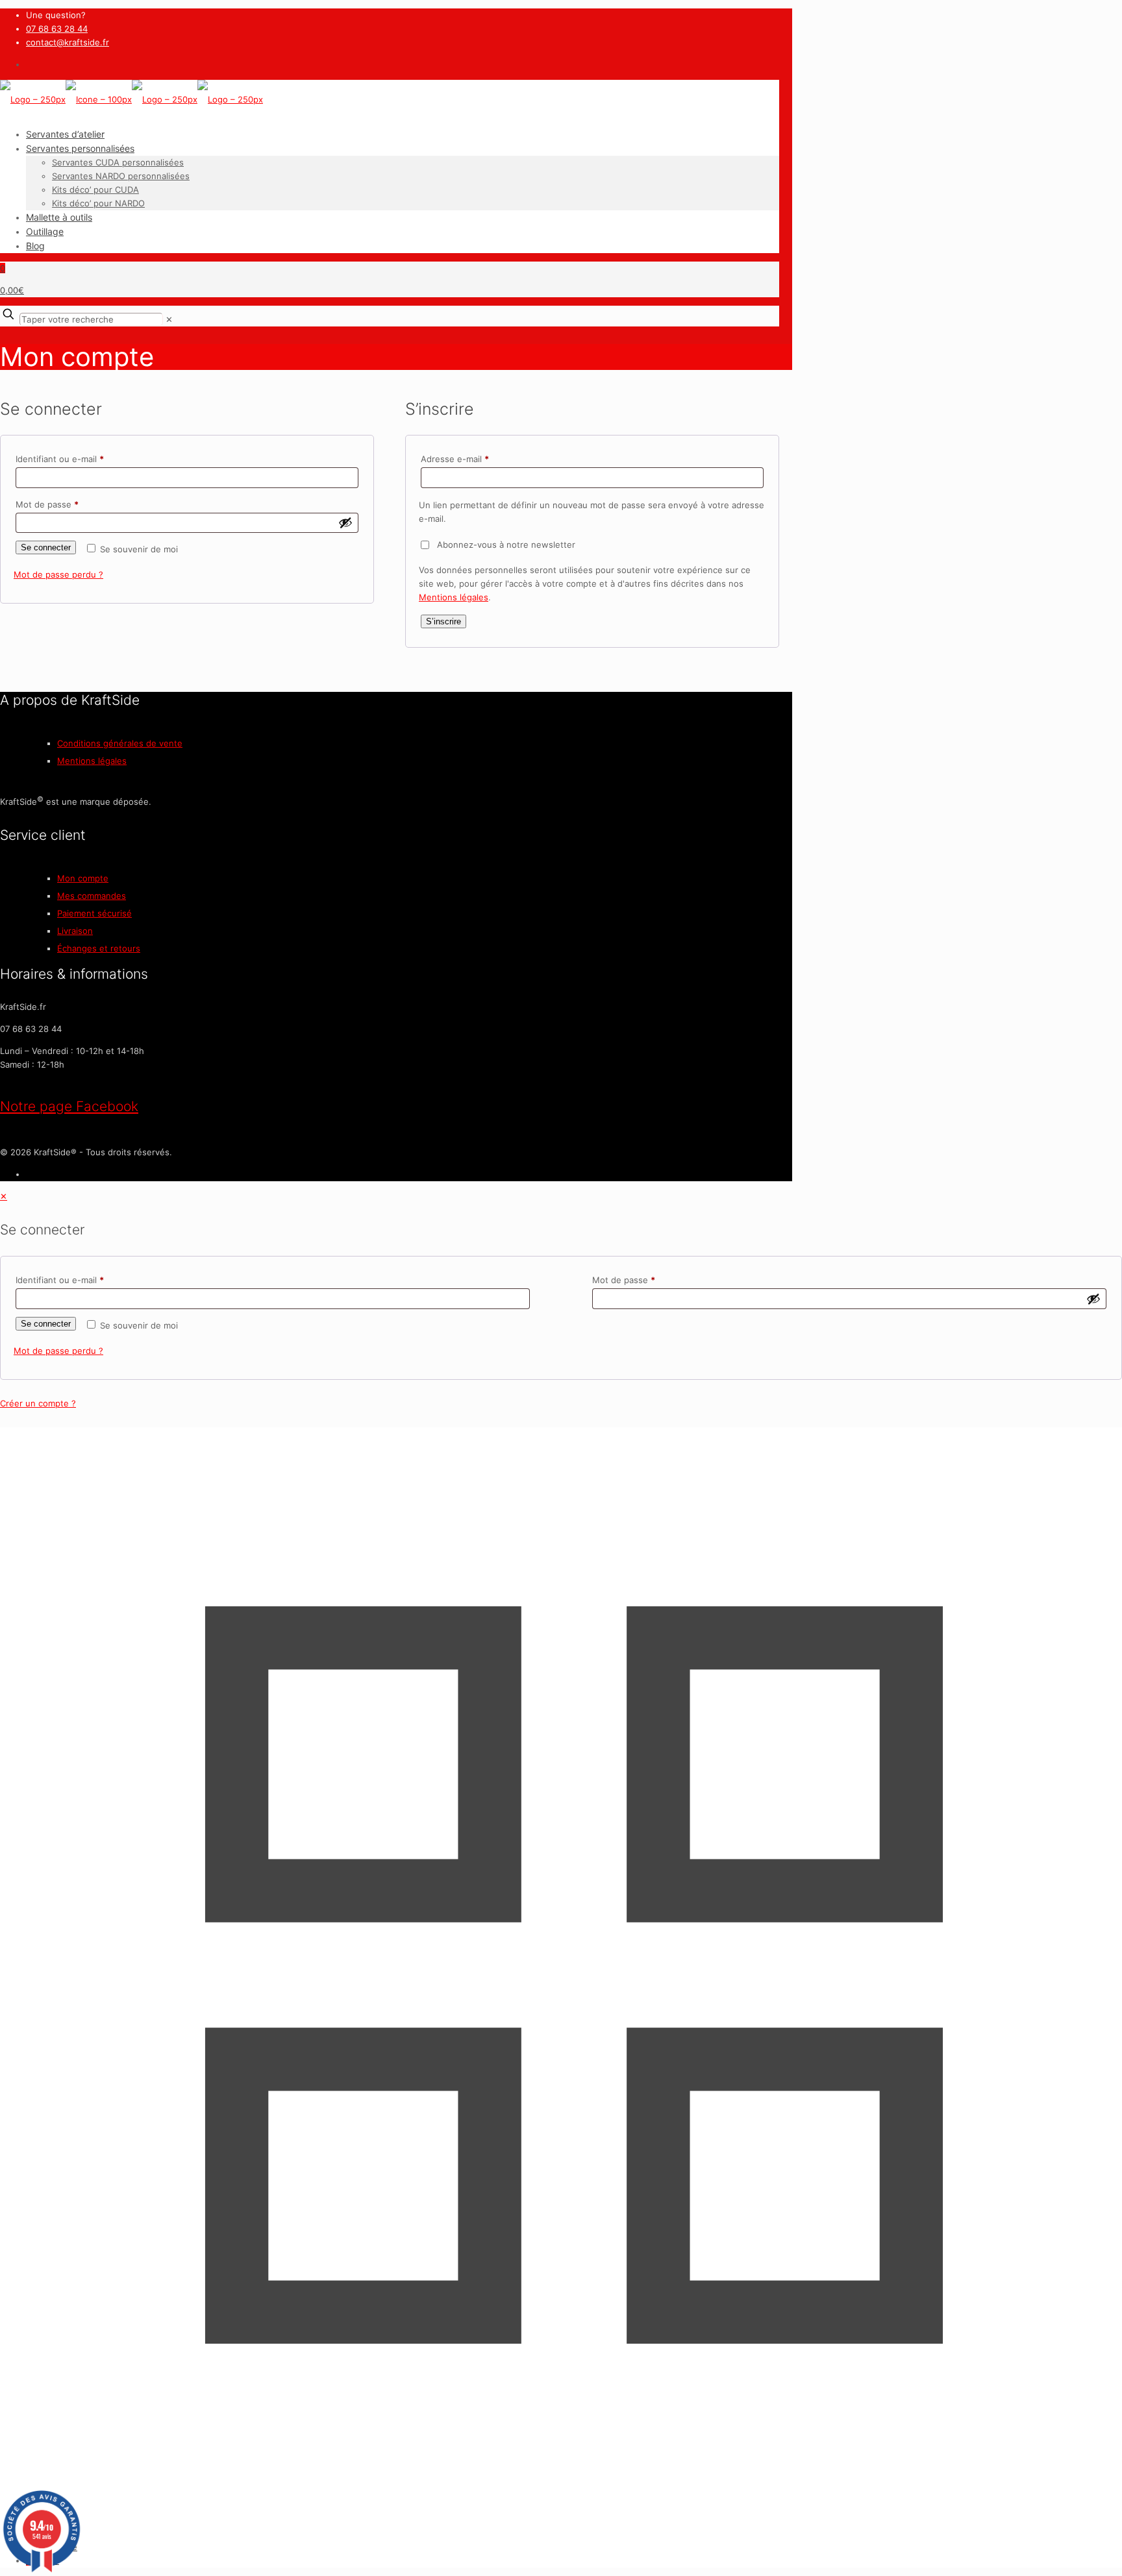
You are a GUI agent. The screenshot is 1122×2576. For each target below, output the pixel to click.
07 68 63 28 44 (57, 29)
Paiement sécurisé (94, 913)
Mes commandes (92, 896)
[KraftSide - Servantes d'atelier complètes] (131, 99)
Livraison (75, 931)
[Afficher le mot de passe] (345, 522)
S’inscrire (443, 621)
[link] (169, 319)
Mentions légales (454, 597)
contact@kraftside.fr (68, 42)
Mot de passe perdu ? (58, 574)
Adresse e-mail (477, 459)
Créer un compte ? (38, 1403)
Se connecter (46, 547)
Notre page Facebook (69, 1106)
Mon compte (83, 878)
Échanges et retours (99, 948)
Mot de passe (69, 504)
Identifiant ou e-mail (81, 459)
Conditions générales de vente (120, 743)
